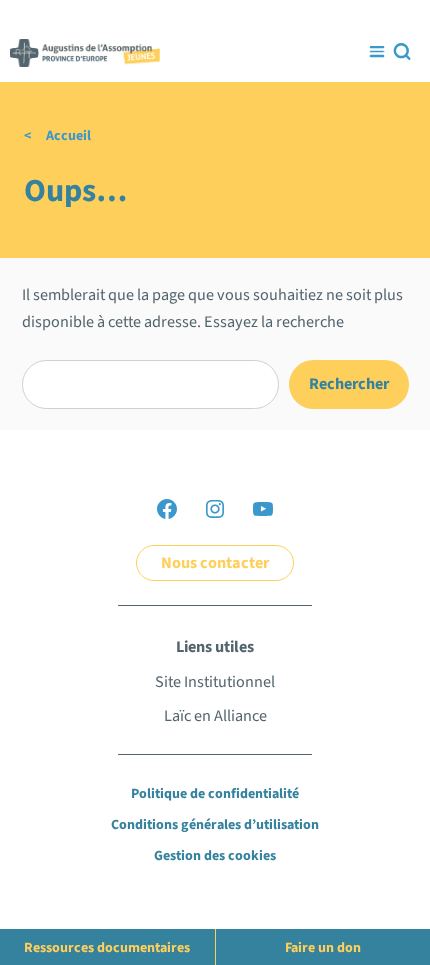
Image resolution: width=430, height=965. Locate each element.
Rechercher (349, 383)
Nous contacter (215, 562)
